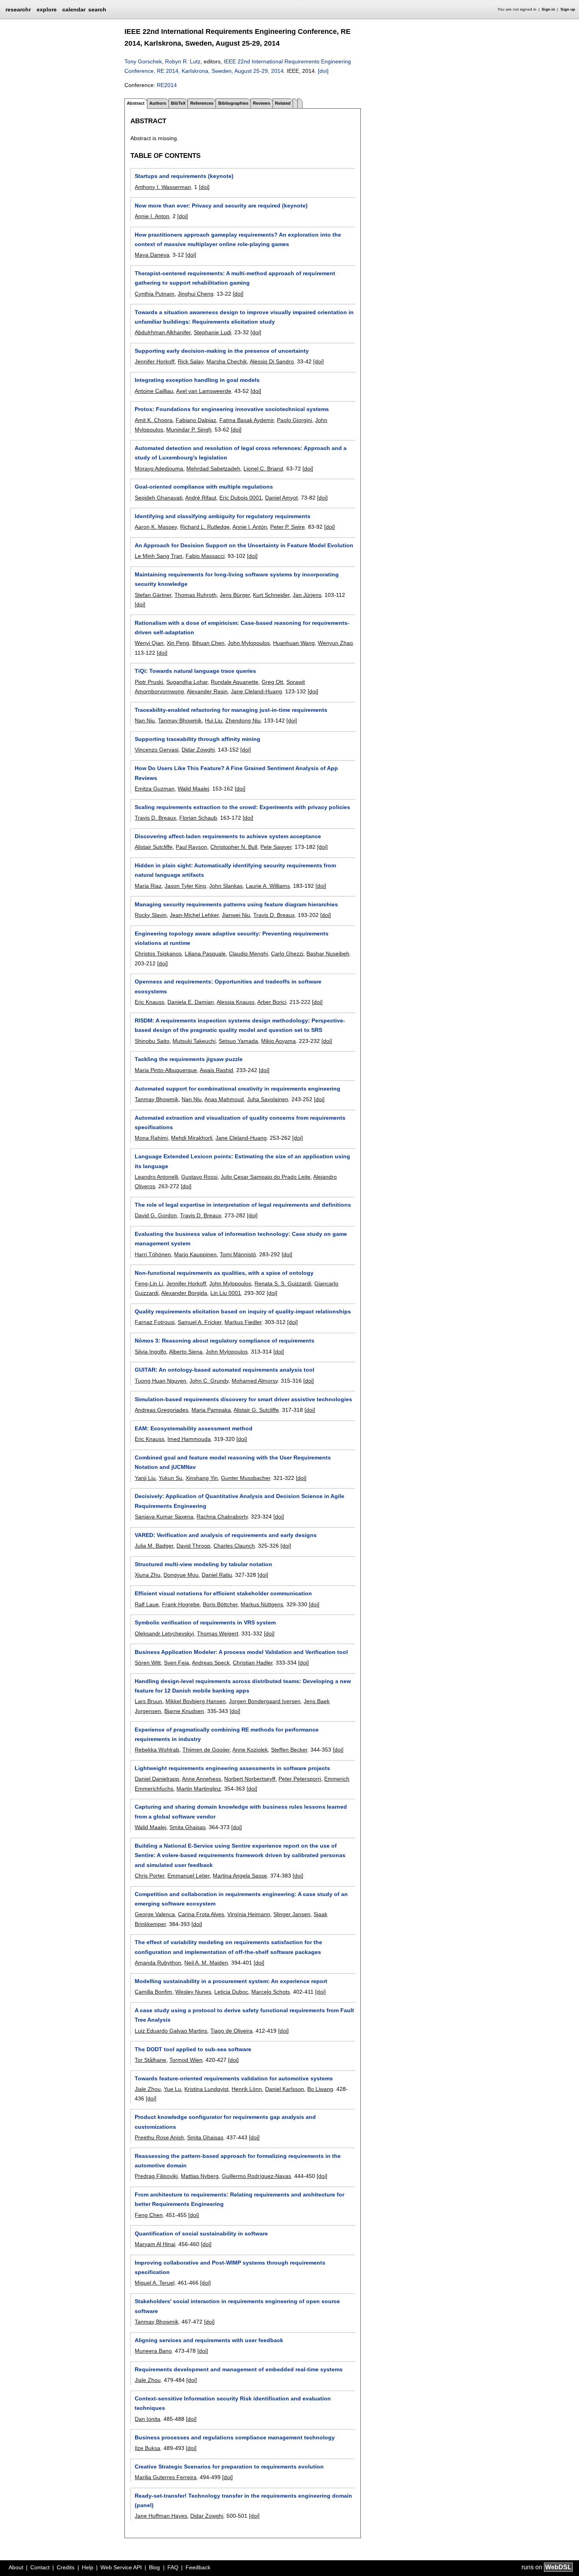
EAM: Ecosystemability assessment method (194, 1428)
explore (47, 9)
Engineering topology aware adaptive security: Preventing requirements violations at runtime (232, 938)
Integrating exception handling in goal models (197, 380)
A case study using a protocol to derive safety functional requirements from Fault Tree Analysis (244, 2015)
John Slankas (226, 886)
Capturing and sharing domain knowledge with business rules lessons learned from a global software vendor (241, 1811)
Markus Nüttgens (262, 1604)
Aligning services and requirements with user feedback (209, 2340)
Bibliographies (233, 103)
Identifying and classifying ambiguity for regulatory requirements (223, 516)
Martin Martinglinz (199, 1789)
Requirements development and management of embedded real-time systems (239, 2369)
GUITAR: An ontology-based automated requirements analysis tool (225, 1370)
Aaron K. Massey (156, 527)
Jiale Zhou (148, 2089)
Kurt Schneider (271, 595)
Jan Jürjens (307, 595)
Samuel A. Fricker (199, 1322)
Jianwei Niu (236, 915)
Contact (40, 2567)
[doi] (323, 71)
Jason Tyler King (185, 886)
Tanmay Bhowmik (180, 720)
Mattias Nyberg (200, 2176)
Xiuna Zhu (148, 1575)
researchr (18, 9)
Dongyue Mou (181, 1575)
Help (88, 2567)
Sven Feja (176, 1663)
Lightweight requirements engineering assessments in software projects (232, 1768)
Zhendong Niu (243, 720)
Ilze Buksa (148, 2448)
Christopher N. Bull (234, 847)
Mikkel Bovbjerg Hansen (196, 1701)
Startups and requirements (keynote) (184, 176)
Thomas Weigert (218, 1633)
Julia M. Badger (154, 1546)
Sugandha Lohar (187, 682)
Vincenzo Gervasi (157, 750)
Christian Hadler (253, 1663)
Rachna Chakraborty (222, 1517)
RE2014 (167, 85)
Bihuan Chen (208, 643)
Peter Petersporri (300, 1779)
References (202, 103)
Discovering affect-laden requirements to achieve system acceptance (228, 836)
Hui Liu (213, 720)
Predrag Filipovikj (156, 2176)
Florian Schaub (198, 818)
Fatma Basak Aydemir (247, 420)
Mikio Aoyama (278, 1041)
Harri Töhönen (153, 1254)
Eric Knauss (149, 1002)
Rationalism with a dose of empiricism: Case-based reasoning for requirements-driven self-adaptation (242, 628)
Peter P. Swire (288, 527)
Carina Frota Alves (201, 1914)
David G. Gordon (156, 1215)
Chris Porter (149, 1876)
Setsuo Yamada (238, 1041)
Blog (154, 2567)
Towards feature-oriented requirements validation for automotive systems (234, 2078)
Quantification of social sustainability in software (201, 2233)
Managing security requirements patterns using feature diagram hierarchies (236, 904)
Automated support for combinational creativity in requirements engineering (238, 1089)
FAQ (173, 2567)
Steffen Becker (289, 1750)
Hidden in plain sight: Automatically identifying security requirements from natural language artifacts (235, 870)
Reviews (262, 103)
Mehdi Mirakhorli (192, 1138)
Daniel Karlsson (285, 2089)
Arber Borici (272, 1002)
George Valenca (155, 1914)
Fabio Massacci (205, 556)
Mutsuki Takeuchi (194, 1041)
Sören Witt (148, 1663)
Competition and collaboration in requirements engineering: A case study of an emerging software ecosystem (241, 1899)
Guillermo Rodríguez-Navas (256, 2176)
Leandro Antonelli (156, 1177)
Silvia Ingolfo (150, 1352)
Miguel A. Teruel (155, 2283)
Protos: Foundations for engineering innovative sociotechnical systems (232, 409)
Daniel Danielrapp (157, 1779)
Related (283, 103)
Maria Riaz (148, 886)
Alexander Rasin (207, 691)
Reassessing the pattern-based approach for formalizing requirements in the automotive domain (238, 2161)
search (97, 9)
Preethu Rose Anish (159, 2137)
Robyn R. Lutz (183, 61)
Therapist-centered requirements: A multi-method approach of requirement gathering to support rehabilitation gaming (235, 278)
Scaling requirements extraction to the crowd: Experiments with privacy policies (242, 807)
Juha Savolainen (268, 1099)
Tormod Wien (186, 2060)
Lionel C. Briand (263, 469)
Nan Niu (145, 720)
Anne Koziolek (250, 1750)
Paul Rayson (191, 847)
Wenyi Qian (149, 643)
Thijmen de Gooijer (206, 1750)
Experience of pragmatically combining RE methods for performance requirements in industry (227, 1734)
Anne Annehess (201, 1779)
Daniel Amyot (281, 498)
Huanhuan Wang (294, 643)
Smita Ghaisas (187, 1827)
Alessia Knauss (236, 1002)
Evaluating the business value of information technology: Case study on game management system (241, 1239)
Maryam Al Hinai (155, 2244)
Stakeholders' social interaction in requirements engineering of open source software (237, 2306)
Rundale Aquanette (235, 682)
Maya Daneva (152, 255)
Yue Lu (173, 2089)
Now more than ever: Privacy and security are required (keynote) (221, 206)
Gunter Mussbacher (246, 1478)
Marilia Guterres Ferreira (166, 2477)
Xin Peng (178, 643)
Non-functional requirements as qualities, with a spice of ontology (224, 1273)
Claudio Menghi (248, 954)
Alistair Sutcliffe (154, 847)
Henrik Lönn (247, 2089)
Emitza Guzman (155, 789)
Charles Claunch (234, 1546)
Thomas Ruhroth (196, 595)
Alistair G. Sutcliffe (256, 1410)
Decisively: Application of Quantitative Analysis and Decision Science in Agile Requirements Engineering (239, 1501)
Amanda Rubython (158, 1963)
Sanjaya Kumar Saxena (164, 1517)
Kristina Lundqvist (206, 2089)
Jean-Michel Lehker (194, 915)
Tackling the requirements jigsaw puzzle (189, 1059)
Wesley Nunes (193, 1992)
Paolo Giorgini (294, 420)
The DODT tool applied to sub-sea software (193, 2049)
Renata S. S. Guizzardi (283, 1283)
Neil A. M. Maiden (206, 1963)
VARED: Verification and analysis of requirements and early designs (226, 1535)
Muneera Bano (153, 2351)
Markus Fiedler (243, 1322)
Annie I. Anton (152, 216)
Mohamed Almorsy (255, 1381)
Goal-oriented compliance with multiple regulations (204, 487)
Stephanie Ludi (212, 332)
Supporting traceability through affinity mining (198, 739)
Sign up (568, 9)
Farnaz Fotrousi (155, 1322)
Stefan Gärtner (153, 595)
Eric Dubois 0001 (241, 498)
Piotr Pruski (149, 682)
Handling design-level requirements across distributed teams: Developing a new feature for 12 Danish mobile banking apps (243, 1686)
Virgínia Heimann (249, 1914)
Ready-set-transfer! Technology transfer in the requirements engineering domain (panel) (243, 2500)
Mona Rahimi (151, 1138)
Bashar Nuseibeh (328, 954)
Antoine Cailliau (154, 391)
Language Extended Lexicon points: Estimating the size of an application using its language (242, 1161)
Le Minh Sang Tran (159, 556)
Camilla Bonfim (153, 1992)
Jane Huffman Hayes (161, 2516)
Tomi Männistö (238, 1254)
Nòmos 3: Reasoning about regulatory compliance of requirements (225, 1341)
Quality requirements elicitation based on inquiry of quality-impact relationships (243, 1311)
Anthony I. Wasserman (163, 187)
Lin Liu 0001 (226, 1293)
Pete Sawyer (276, 847)
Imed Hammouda (189, 1439)
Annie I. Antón (250, 527)
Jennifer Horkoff (155, 361)
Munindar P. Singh (189, 430)
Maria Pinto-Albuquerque (166, 1070)
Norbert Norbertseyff (250, 1779)
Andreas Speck (211, 1663)
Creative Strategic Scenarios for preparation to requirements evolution (229, 2467)
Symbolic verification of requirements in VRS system (205, 1622)
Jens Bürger (235, 595)
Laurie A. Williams (268, 886)
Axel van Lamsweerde (204, 391)
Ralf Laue (147, 1604)
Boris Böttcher (220, 1604)
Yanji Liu (145, 1478)
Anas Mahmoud (224, 1099)
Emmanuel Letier (188, 1876)
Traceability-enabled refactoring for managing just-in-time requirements (231, 710)
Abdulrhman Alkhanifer (163, 332)
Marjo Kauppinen (195, 1254)
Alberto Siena (186, 1352)
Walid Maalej (193, 789)
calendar (74, 9)
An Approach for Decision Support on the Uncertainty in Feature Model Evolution (244, 545)
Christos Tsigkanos (158, 954)
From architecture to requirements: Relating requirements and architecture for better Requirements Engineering (239, 2199)
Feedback (198, 2567)
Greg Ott (272, 682)
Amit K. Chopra (154, 420)
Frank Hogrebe (181, 1604)
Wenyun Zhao (335, 643)
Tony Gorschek (143, 61)
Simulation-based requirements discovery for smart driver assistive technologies (243, 1399)
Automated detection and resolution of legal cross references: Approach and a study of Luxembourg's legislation (241, 453)
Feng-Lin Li (149, 1283)
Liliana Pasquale (205, 954)
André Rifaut (201, 498)
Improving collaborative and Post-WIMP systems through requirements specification (230, 2267)
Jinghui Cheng (196, 294)
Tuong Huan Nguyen (161, 1381)
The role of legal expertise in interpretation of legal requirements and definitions (243, 1205)
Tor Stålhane (150, 2060)
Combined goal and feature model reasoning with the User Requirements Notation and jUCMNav (233, 1462)
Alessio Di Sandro (272, 361)
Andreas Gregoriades (161, 1410)
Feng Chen (149, 2215)
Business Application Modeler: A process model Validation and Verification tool (241, 1652)
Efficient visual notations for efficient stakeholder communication (223, 1593)
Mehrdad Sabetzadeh (213, 469)
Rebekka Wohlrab (157, 1750)
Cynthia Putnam (155, 294)
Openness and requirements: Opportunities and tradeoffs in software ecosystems (228, 986)
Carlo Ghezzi (287, 954)
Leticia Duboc (231, 1992)
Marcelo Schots (271, 1992)
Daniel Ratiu (217, 1575)
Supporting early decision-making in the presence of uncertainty (222, 351)
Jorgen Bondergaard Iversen (265, 1701)
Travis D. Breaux (155, 818)
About (16, 2567)
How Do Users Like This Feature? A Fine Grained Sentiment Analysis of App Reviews (236, 773)
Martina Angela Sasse (240, 1876)
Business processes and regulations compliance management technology (235, 2437)
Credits (66, 2567)
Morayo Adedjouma (159, 469)
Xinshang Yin (202, 1478)
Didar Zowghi (198, 750)
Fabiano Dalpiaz (196, 420)
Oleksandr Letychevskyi (164, 1633)
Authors (158, 103)
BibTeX (178, 103)
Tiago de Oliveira (231, 2031)
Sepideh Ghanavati (159, 498)
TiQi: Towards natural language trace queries (195, 671)
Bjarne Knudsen (184, 1711)
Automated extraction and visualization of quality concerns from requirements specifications (240, 1122)
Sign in (548, 9)
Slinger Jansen (292, 1914)
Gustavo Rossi (199, 1177)
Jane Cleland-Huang (256, 691)
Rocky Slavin (151, 915)
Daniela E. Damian (191, 1002)
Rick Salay (190, 361)
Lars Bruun (148, 1701)
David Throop (193, 1546)
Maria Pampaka (211, 1410)
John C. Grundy (209, 1381)
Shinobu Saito (152, 1041)
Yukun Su (171, 1478)
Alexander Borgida (184, 1293)
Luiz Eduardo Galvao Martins (171, 2031)
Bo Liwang (320, 2089)
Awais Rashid (216, 1070)
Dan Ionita (148, 2419)
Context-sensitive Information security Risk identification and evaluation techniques (233, 2403)
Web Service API (121, 2567)
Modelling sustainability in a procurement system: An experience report (231, 1981)
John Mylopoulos (249, 643)
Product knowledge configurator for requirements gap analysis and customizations (225, 2122)
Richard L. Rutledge (205, 527)
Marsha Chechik (227, 361)
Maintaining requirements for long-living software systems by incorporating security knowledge (237, 579)
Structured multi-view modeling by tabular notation (203, 1564)
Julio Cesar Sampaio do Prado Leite (265, 1177)
